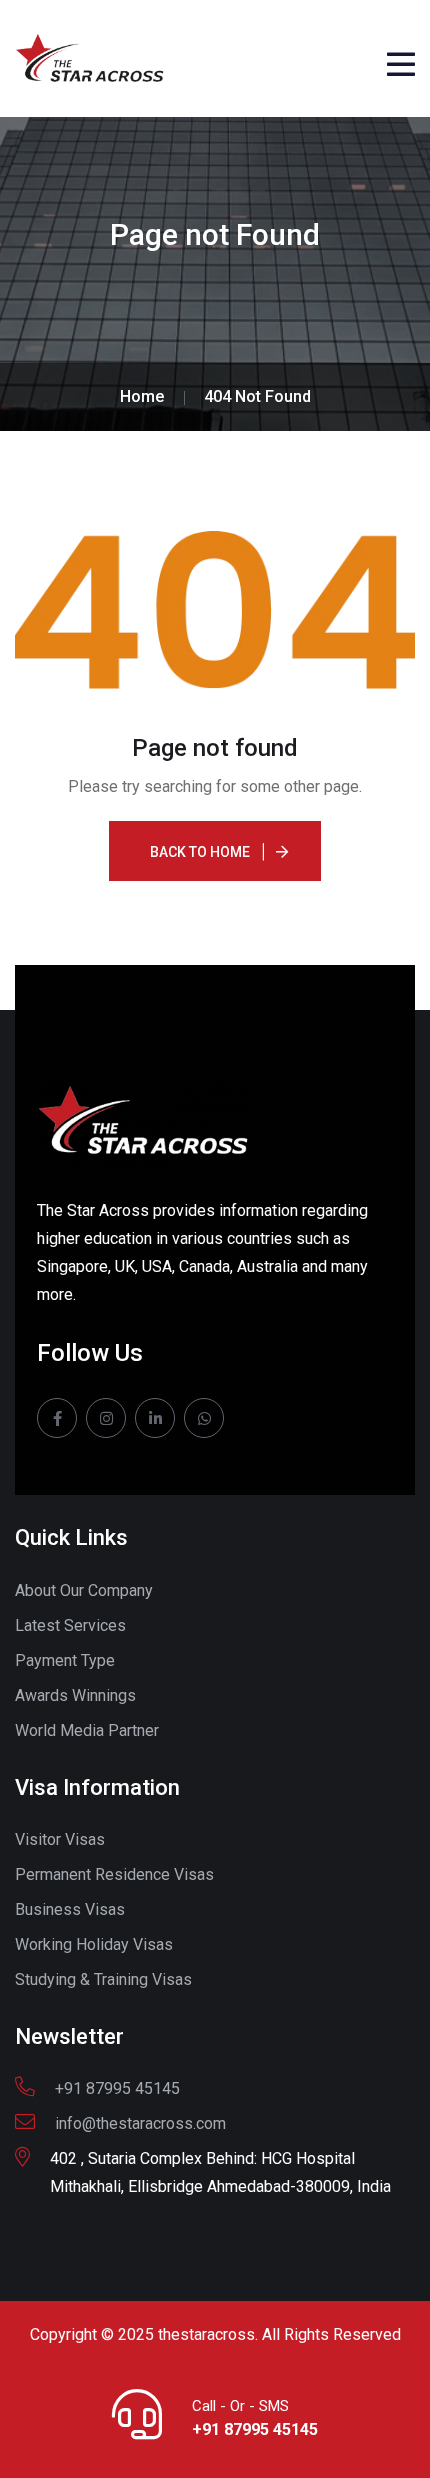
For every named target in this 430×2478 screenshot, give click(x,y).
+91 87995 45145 (255, 2429)
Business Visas (70, 1909)
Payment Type (65, 1660)
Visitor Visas (60, 1839)
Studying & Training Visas (103, 1979)
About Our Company (84, 1590)
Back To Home (200, 852)
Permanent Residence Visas (114, 1874)
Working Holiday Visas (94, 1944)
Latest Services (70, 1625)
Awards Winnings (75, 1695)
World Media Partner (87, 1730)
